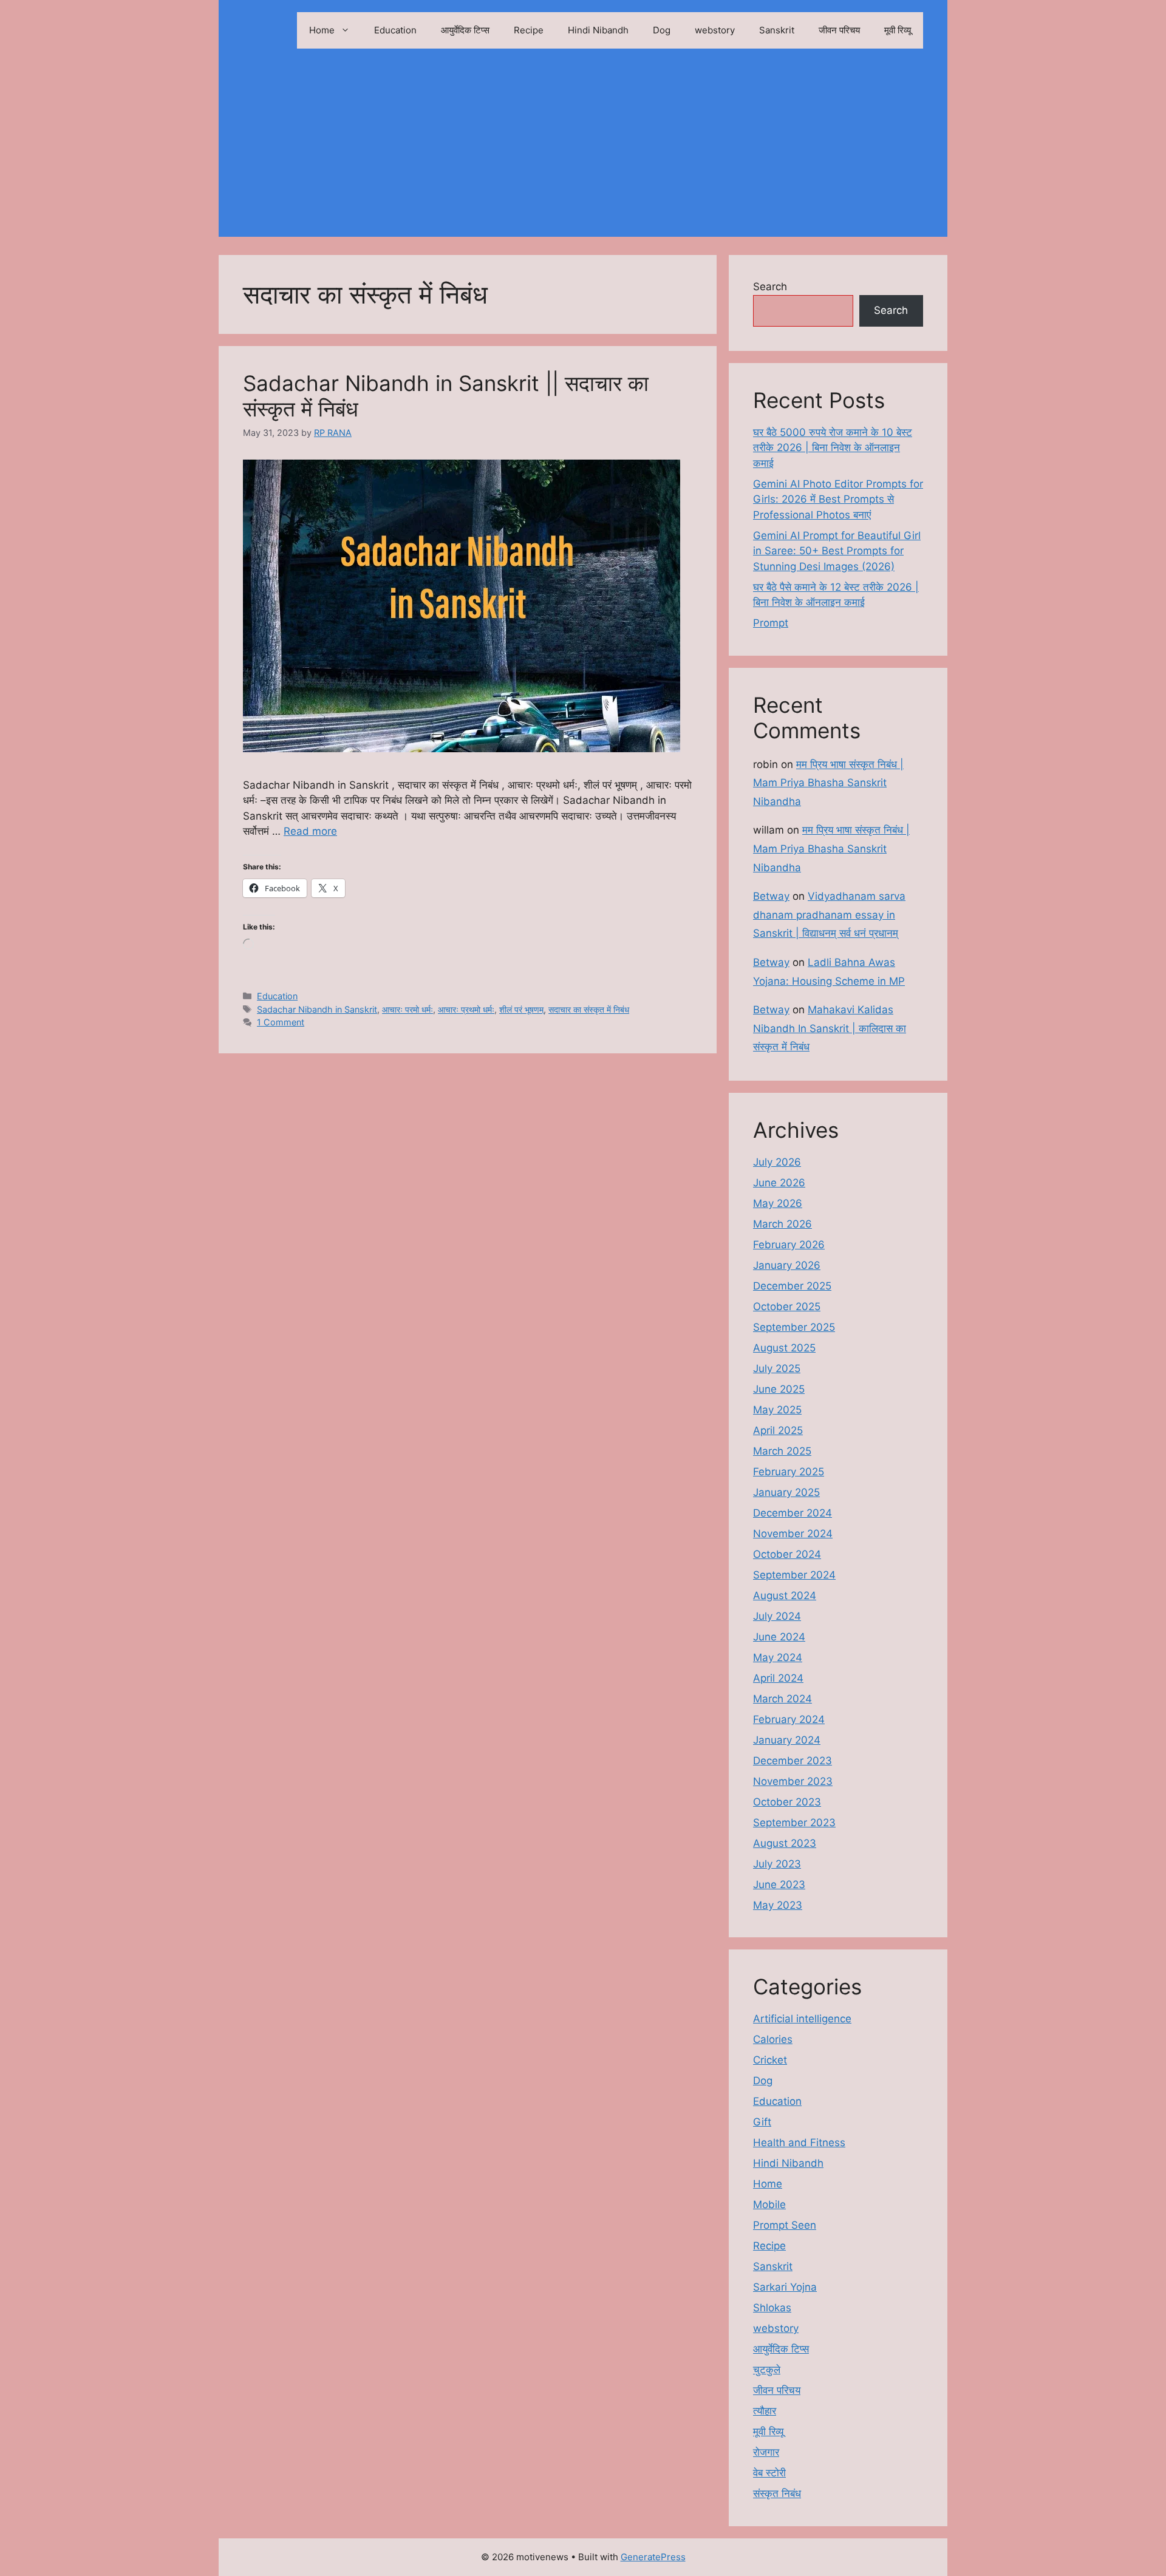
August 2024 (785, 1596)
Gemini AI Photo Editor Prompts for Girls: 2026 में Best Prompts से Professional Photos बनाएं (838, 499)
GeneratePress (653, 2557)
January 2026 (787, 1265)
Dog (662, 30)
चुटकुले (767, 2370)
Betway (771, 896)
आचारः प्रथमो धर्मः (466, 1009)
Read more (310, 831)
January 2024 (787, 1740)
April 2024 (778, 1678)
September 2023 (794, 1823)
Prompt (771, 623)
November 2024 (793, 1534)
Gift (762, 2122)
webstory (715, 30)
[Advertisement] (583, 152)
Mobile (769, 2204)
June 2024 (779, 1637)
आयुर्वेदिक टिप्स (465, 30)
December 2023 (793, 1761)
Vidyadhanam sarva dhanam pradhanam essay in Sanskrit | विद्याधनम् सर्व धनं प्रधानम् (829, 915)
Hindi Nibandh (598, 30)
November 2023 (793, 1781)
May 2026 (778, 1203)
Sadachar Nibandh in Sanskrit (317, 1009)
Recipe (529, 30)
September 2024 (794, 1575)
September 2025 (794, 1327)
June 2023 (779, 1884)
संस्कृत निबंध (777, 2493)
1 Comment (281, 1022)
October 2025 (787, 1307)
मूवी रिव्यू (898, 30)
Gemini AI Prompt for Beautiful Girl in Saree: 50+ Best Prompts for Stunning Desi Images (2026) (837, 551)
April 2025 (778, 1430)
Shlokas (772, 2308)
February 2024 (789, 1719)
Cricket (770, 2060)
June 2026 (779, 1183)
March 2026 (782, 1224)
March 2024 (782, 1699)
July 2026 (777, 1162)
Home (322, 30)
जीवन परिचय (839, 30)
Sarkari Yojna (785, 2287)
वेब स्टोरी (769, 2473)
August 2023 (785, 1843)
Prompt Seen (785, 2225)
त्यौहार (765, 2411)
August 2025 (784, 1348)
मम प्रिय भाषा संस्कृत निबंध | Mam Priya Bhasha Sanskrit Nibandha (828, 783)
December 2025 (792, 1286)
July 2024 (777, 1616)
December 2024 (793, 1513)
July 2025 (777, 1368)
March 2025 (782, 1451)
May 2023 (778, 1905)
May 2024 (778, 1657)
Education (395, 30)
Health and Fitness (799, 2143)
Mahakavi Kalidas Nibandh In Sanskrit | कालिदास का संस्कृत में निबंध (830, 1028)
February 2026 (789, 1245)
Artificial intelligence (802, 2019)
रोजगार (766, 2452)
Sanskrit (777, 30)
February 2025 (789, 1472)
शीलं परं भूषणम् (521, 1009)
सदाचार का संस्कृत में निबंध (589, 1009)
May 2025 (777, 1410)
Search (770, 287)
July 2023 (777, 1864)
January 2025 (786, 1492)
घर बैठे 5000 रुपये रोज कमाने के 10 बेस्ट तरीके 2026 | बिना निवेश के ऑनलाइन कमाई (833, 448)
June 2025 (779, 1389)
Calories (773, 2039)
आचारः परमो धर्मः (407, 1009)
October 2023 (787, 1802)
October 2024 (787, 1554)
